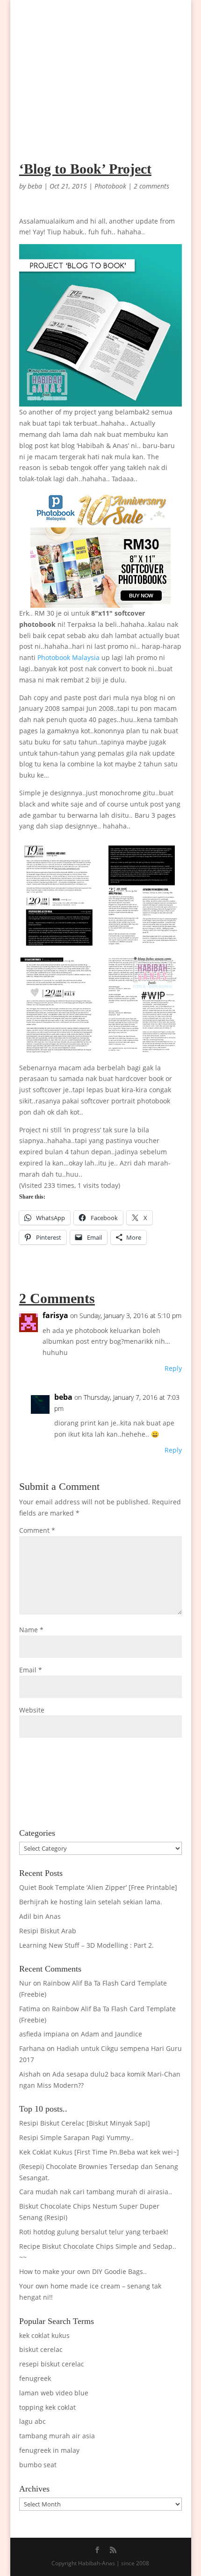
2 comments (151, 186)
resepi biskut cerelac (52, 2364)
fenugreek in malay (49, 2450)
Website (32, 1710)
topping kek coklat (47, 2407)
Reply (173, 1368)
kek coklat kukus (44, 2335)
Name (31, 1630)
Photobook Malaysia (68, 657)
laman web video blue (54, 2393)
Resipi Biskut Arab (48, 1931)
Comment (37, 1530)
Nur (25, 1983)
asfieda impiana (44, 2034)
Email (31, 1670)
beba (35, 186)
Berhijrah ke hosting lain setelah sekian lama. (91, 1902)
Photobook (110, 186)
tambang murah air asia (57, 2436)
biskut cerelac (41, 2349)
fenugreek (35, 2378)
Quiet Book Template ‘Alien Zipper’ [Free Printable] (98, 1887)
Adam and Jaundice (111, 2034)
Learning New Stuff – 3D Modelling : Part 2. (86, 1945)
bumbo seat (38, 2465)
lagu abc (32, 2421)
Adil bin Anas (40, 1916)
